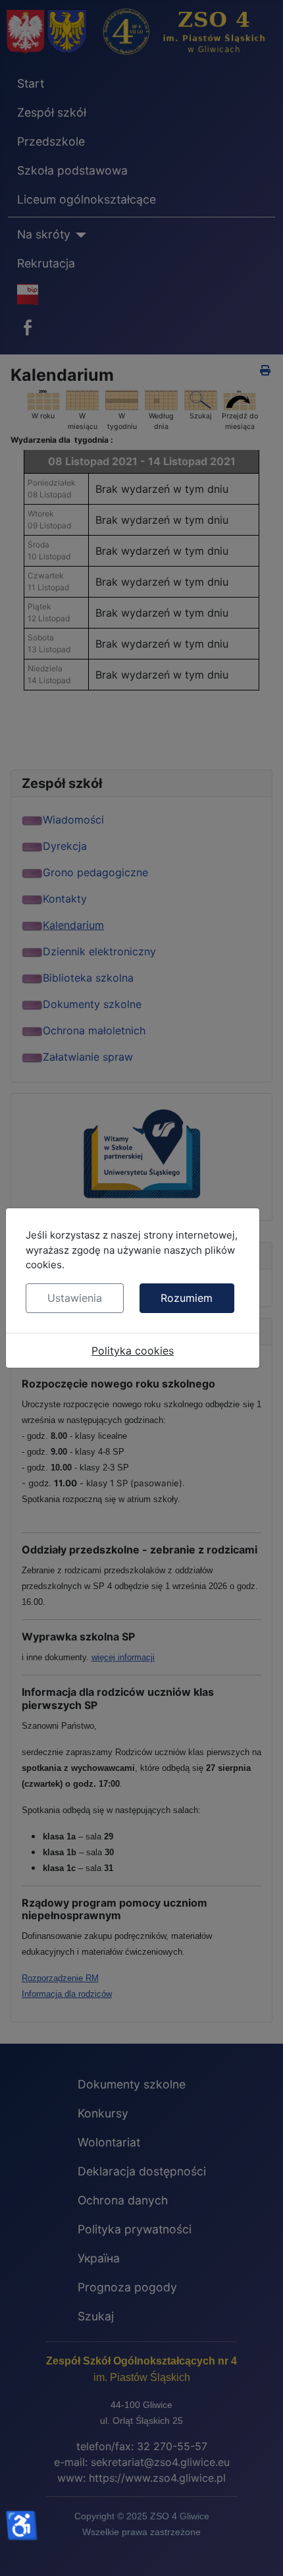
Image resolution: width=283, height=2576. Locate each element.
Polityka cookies (133, 1351)
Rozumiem (187, 1298)
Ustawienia (75, 1298)
